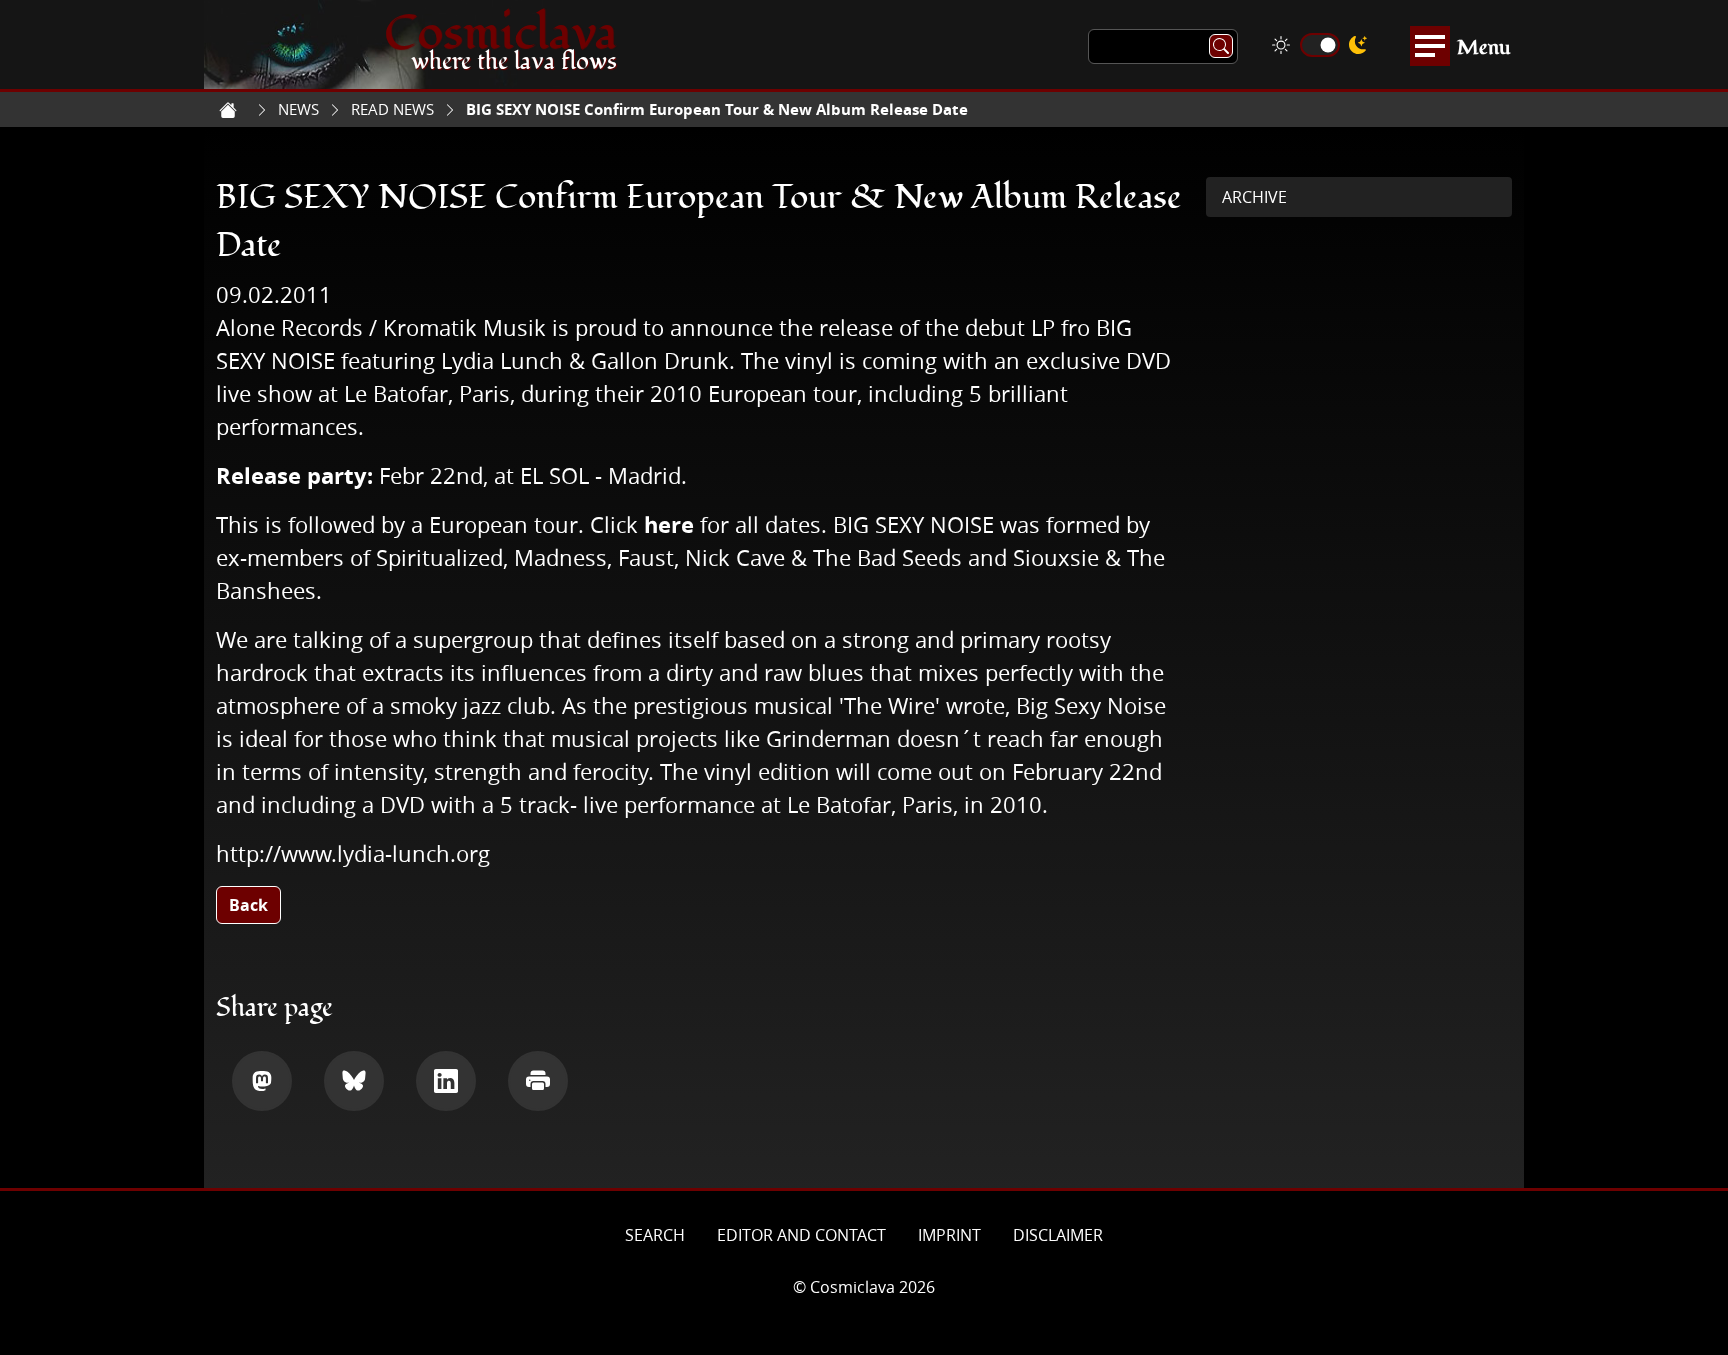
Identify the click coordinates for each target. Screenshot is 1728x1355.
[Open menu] (1430, 46)
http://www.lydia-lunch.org (353, 853)
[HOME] (228, 110)
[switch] (1320, 45)
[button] (262, 1081)
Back (248, 905)
